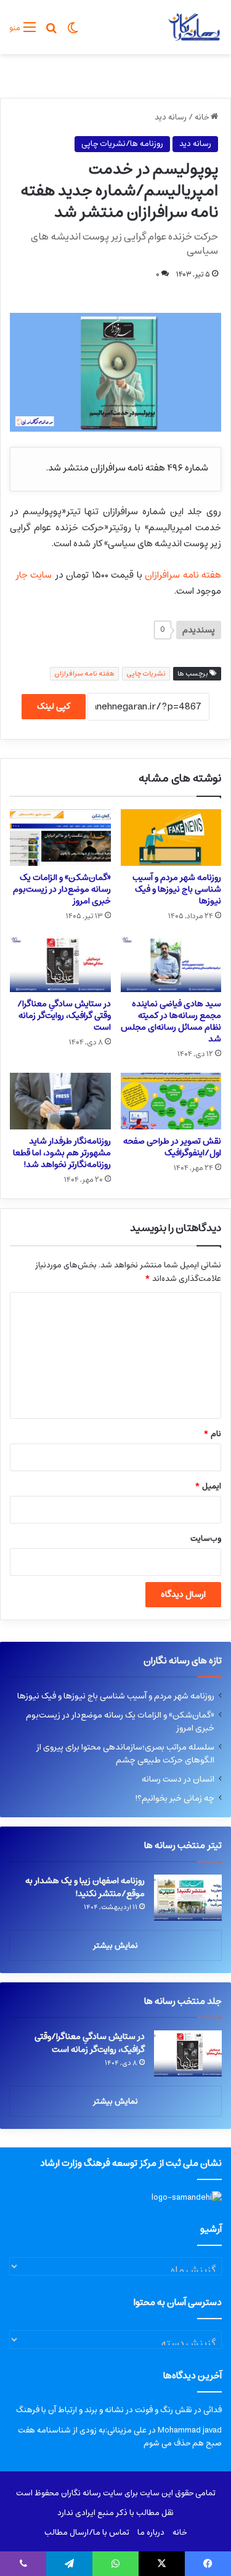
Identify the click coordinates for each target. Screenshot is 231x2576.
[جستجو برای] (51, 32)
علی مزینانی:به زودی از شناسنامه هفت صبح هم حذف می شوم (120, 2437)
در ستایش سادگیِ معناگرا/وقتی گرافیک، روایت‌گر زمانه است (64, 1015)
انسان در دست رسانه (178, 1779)
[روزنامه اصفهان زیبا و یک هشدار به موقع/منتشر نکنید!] (188, 1898)
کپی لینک (54, 706)
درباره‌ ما (151, 2533)
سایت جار (34, 575)
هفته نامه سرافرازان (183, 575)
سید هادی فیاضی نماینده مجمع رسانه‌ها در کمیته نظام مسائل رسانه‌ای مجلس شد (171, 1021)
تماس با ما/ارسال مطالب (87, 2533)
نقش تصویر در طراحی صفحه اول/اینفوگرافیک (172, 1147)
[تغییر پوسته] (73, 32)
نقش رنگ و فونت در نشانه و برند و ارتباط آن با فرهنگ (104, 2410)
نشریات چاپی (146, 673)
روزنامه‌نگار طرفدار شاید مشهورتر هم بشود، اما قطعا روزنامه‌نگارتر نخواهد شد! (62, 1153)
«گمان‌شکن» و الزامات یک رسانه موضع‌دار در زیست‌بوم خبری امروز (62, 889)
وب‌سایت (206, 1539)
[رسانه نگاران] (194, 27)
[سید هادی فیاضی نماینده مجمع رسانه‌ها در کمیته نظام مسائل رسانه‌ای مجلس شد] (171, 963)
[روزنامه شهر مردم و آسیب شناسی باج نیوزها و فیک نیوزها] (171, 838)
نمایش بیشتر (115, 1946)
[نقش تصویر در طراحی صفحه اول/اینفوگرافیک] (171, 1101)
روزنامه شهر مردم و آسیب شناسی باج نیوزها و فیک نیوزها (177, 889)
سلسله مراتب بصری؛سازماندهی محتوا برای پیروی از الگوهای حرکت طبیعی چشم (125, 1754)
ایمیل (208, 1486)
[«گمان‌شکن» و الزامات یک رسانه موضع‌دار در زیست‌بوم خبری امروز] (60, 838)
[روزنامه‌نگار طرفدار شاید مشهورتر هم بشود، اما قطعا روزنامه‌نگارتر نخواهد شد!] (60, 1101)
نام (212, 1434)
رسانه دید (171, 117)
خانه (203, 117)
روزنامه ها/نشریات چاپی (122, 144)
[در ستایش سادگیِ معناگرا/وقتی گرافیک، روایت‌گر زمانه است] (60, 963)
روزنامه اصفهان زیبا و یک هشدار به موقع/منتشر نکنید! (85, 1887)
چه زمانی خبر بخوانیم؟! (175, 1798)
